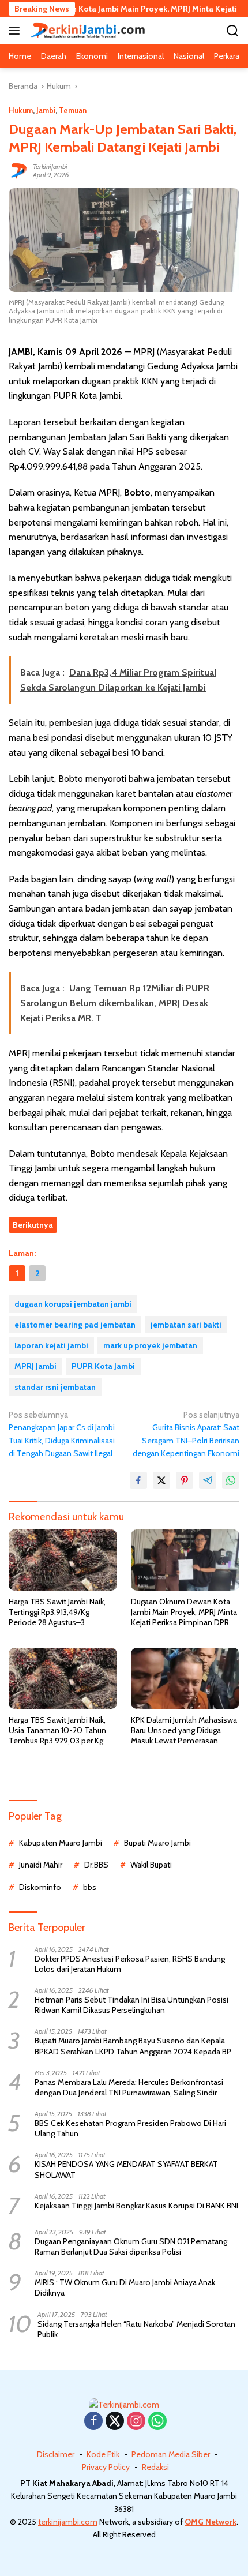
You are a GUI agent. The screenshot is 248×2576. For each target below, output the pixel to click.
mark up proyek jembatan (150, 1345)
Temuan (73, 110)
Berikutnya (33, 1225)
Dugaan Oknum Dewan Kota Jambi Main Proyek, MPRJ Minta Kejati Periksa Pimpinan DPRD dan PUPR (184, 1612)
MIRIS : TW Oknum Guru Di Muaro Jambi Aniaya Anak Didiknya (125, 2288)
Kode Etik (103, 2454)
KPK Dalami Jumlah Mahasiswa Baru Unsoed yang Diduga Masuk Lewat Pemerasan (184, 1730)
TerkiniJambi (50, 166)
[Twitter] (115, 2422)
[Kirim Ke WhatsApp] (231, 1480)
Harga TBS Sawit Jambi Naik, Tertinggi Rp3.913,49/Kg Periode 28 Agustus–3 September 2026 (57, 1612)
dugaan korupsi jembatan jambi (73, 1304)
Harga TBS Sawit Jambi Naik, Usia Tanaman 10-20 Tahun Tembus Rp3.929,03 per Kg (57, 1730)
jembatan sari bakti (186, 1325)
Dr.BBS (96, 1865)
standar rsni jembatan (55, 1387)
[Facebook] (93, 2422)
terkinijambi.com (68, 2522)
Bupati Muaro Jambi (157, 1843)
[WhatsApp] (157, 2422)
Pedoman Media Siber (171, 2454)
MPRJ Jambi (35, 1366)
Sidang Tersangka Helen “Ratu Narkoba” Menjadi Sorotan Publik (136, 2329)
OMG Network (211, 2522)
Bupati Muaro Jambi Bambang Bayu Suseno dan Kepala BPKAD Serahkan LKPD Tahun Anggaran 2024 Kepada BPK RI (135, 2046)
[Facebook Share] (138, 1480)
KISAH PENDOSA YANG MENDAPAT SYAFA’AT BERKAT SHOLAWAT (126, 2169)
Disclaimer (56, 2454)
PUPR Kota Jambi (103, 1366)
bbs (90, 1887)
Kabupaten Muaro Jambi (61, 1843)
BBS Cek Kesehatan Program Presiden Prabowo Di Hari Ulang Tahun (130, 2128)
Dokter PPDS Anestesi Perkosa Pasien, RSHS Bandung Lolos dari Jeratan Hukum (130, 1964)
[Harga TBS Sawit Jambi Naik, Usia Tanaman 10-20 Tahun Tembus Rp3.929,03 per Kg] (63, 1678)
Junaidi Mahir (41, 1865)
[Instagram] (136, 2422)
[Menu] (16, 31)
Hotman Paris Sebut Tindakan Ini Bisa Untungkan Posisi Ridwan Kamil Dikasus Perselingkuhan (131, 2005)
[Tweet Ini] (161, 1480)
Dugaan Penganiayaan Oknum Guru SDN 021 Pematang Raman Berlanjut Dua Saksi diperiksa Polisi (131, 2247)
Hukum (21, 110)
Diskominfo (40, 1887)
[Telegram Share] (208, 1480)
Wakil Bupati (151, 1865)
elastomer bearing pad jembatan (75, 1325)
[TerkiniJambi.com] (86, 30)
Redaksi (155, 2467)
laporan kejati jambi (51, 1345)
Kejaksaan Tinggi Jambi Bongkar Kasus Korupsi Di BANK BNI (136, 2206)
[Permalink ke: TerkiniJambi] (18, 170)
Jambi (46, 110)
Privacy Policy (106, 2467)
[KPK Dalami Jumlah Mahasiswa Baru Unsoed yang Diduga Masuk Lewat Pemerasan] (185, 1678)
